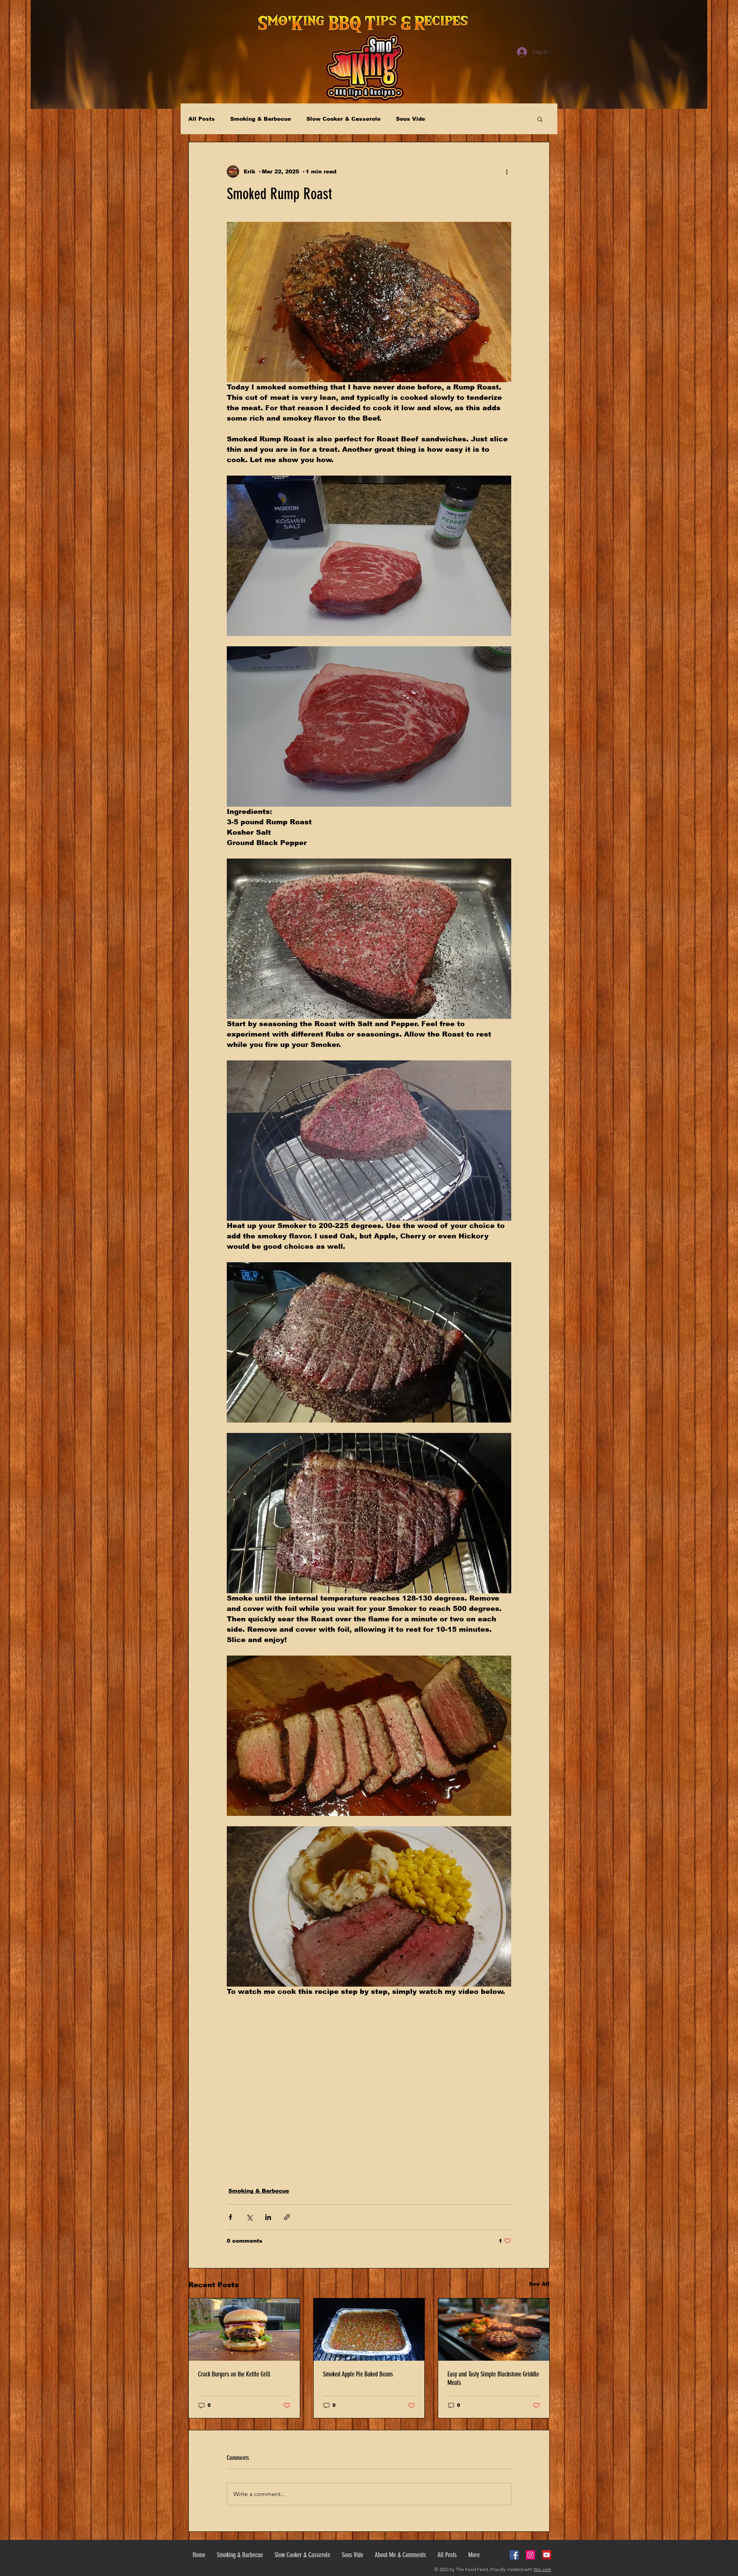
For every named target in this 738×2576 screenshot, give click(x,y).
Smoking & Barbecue (261, 119)
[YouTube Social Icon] (547, 2555)
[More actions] (507, 171)
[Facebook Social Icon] (514, 2555)
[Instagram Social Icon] (530, 2555)
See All (539, 2284)
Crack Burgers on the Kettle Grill (234, 2374)
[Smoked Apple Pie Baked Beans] (369, 2330)
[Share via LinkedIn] (268, 2217)
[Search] (549, 52)
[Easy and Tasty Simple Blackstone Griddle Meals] (494, 2330)
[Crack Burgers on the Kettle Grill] (244, 2330)
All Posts (202, 119)
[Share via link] (287, 2217)
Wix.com (542, 2569)
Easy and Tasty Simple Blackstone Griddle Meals (493, 2378)
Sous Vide (411, 119)
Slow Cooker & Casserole (343, 119)
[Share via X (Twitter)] (249, 2217)
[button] (540, 119)
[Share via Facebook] (230, 2217)
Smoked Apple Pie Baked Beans (358, 2374)
